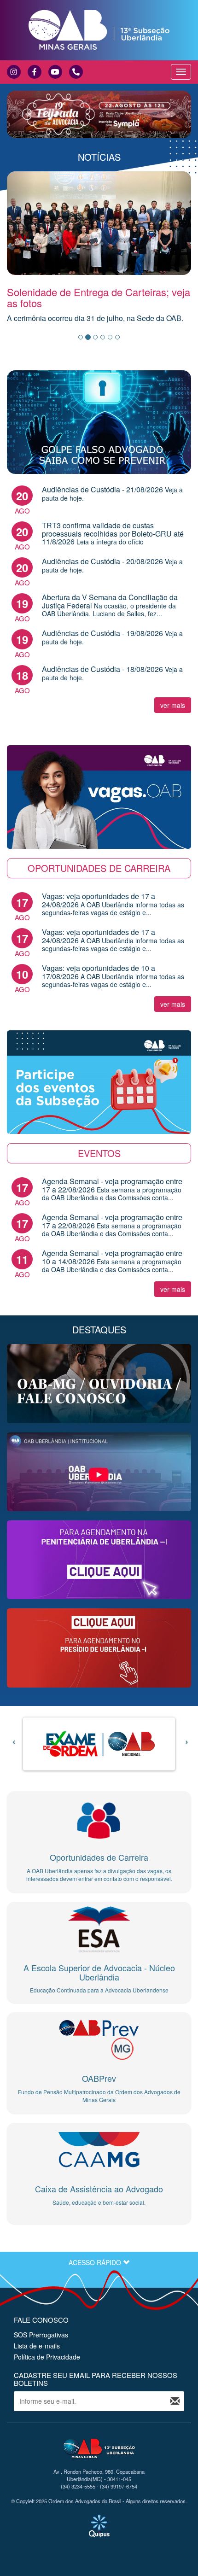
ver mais (173, 705)
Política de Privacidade (47, 2357)
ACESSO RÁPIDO (96, 2262)
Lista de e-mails (37, 2346)
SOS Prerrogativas (41, 2335)
